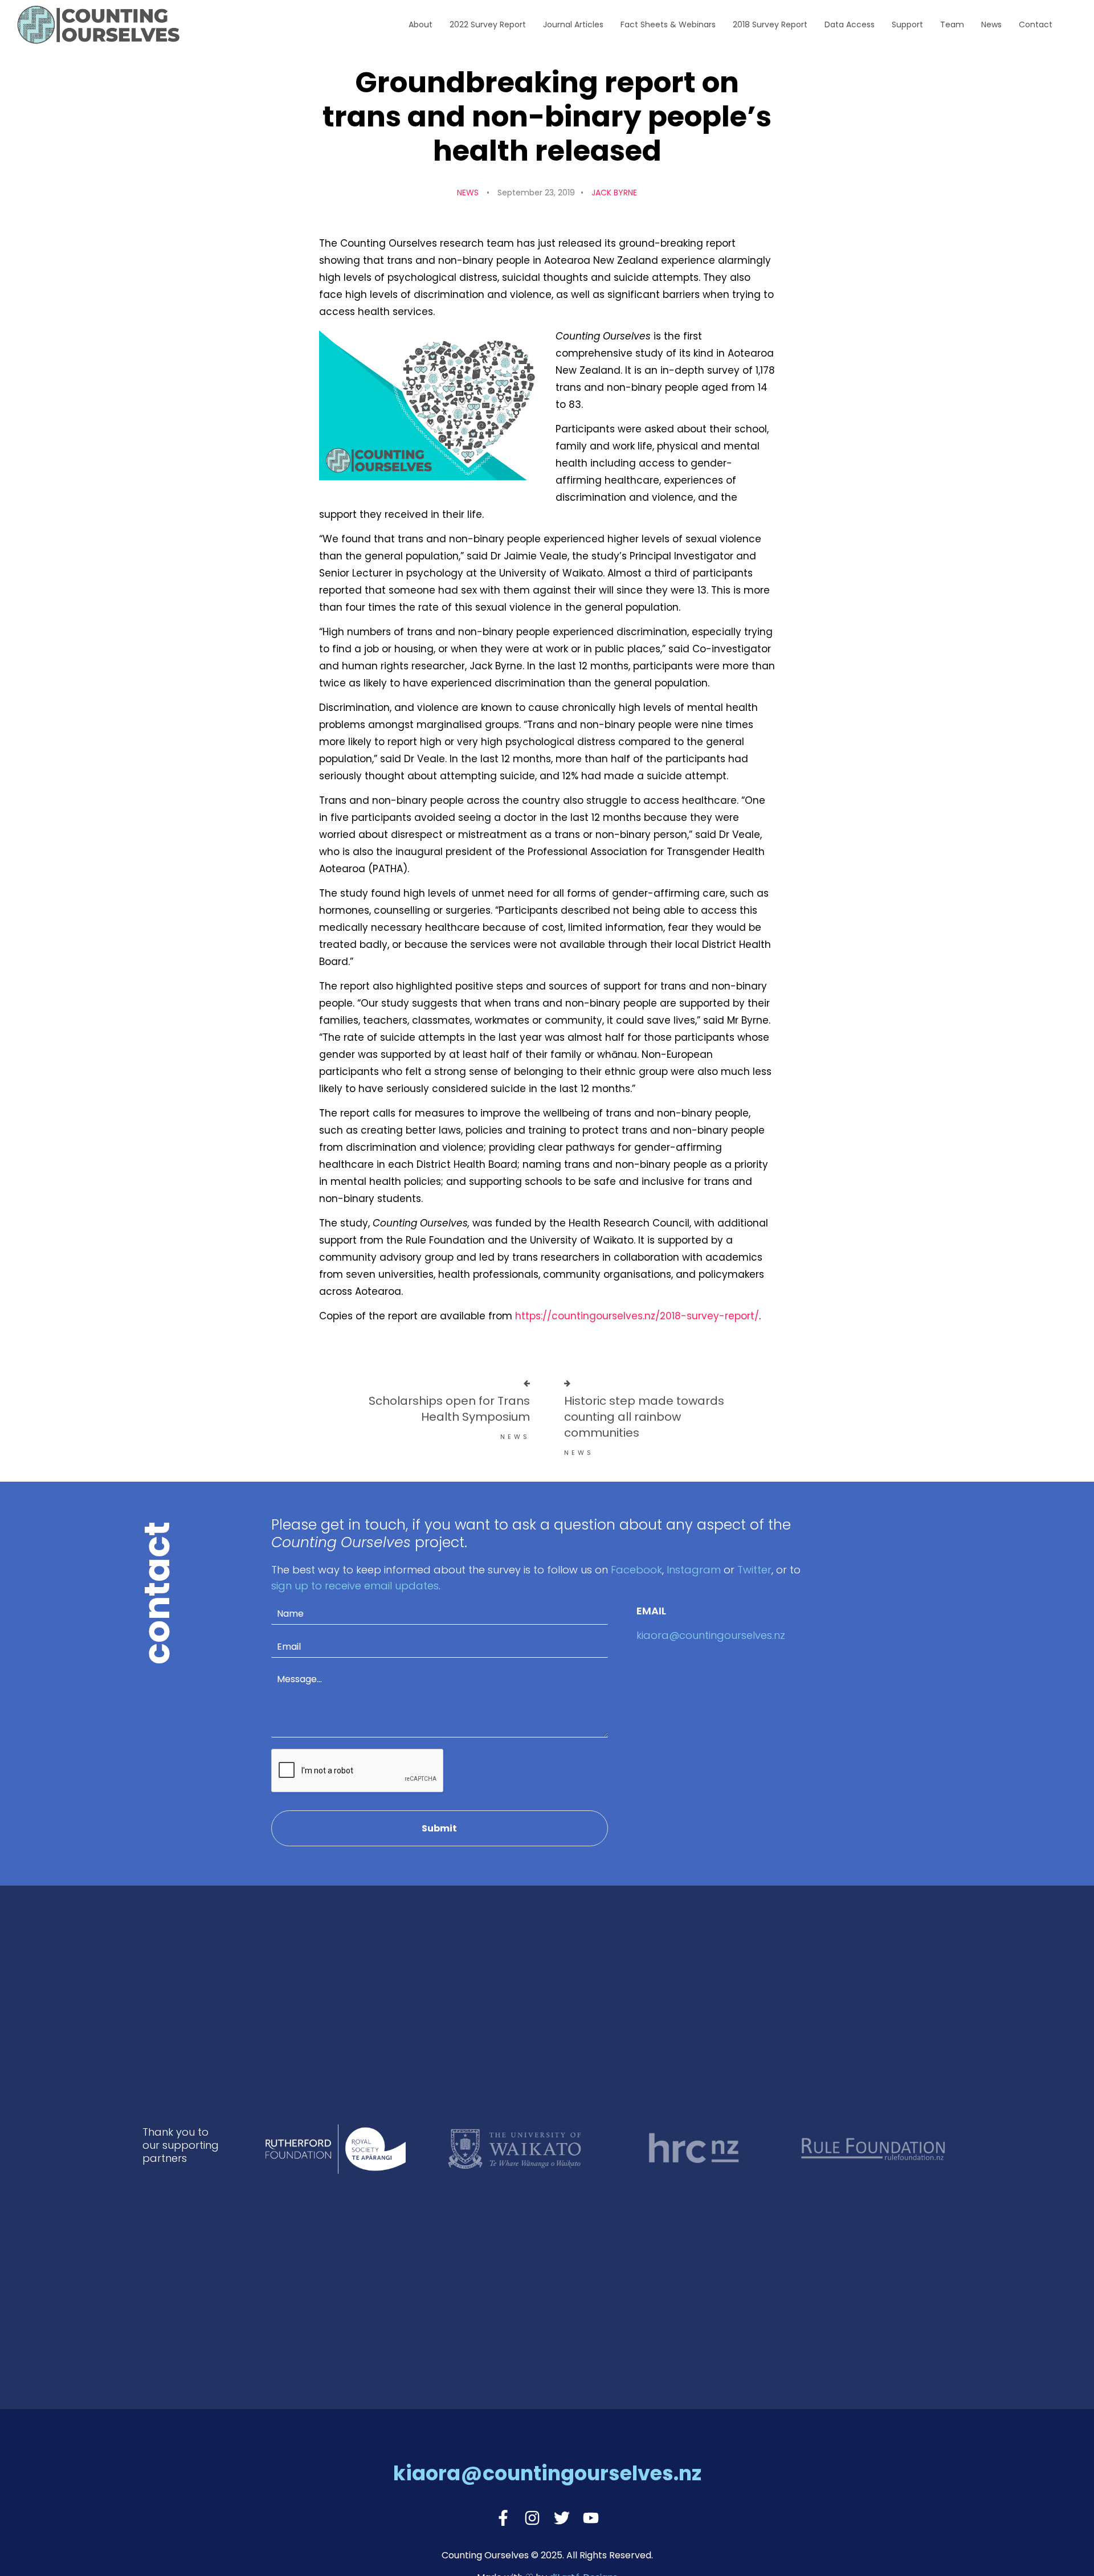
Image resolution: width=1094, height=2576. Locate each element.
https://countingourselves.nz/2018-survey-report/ (637, 1316)
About (421, 24)
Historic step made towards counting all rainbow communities (644, 1417)
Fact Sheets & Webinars (668, 24)
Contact (1036, 24)
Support (907, 24)
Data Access (850, 24)
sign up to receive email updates (355, 1586)
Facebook (636, 1570)
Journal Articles (573, 24)
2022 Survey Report (488, 24)
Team (952, 24)
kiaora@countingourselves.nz (711, 1635)
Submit (439, 1828)
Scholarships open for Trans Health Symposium (449, 1409)
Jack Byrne (614, 193)
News (991, 24)
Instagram (694, 1570)
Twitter (754, 1570)
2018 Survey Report (770, 24)
